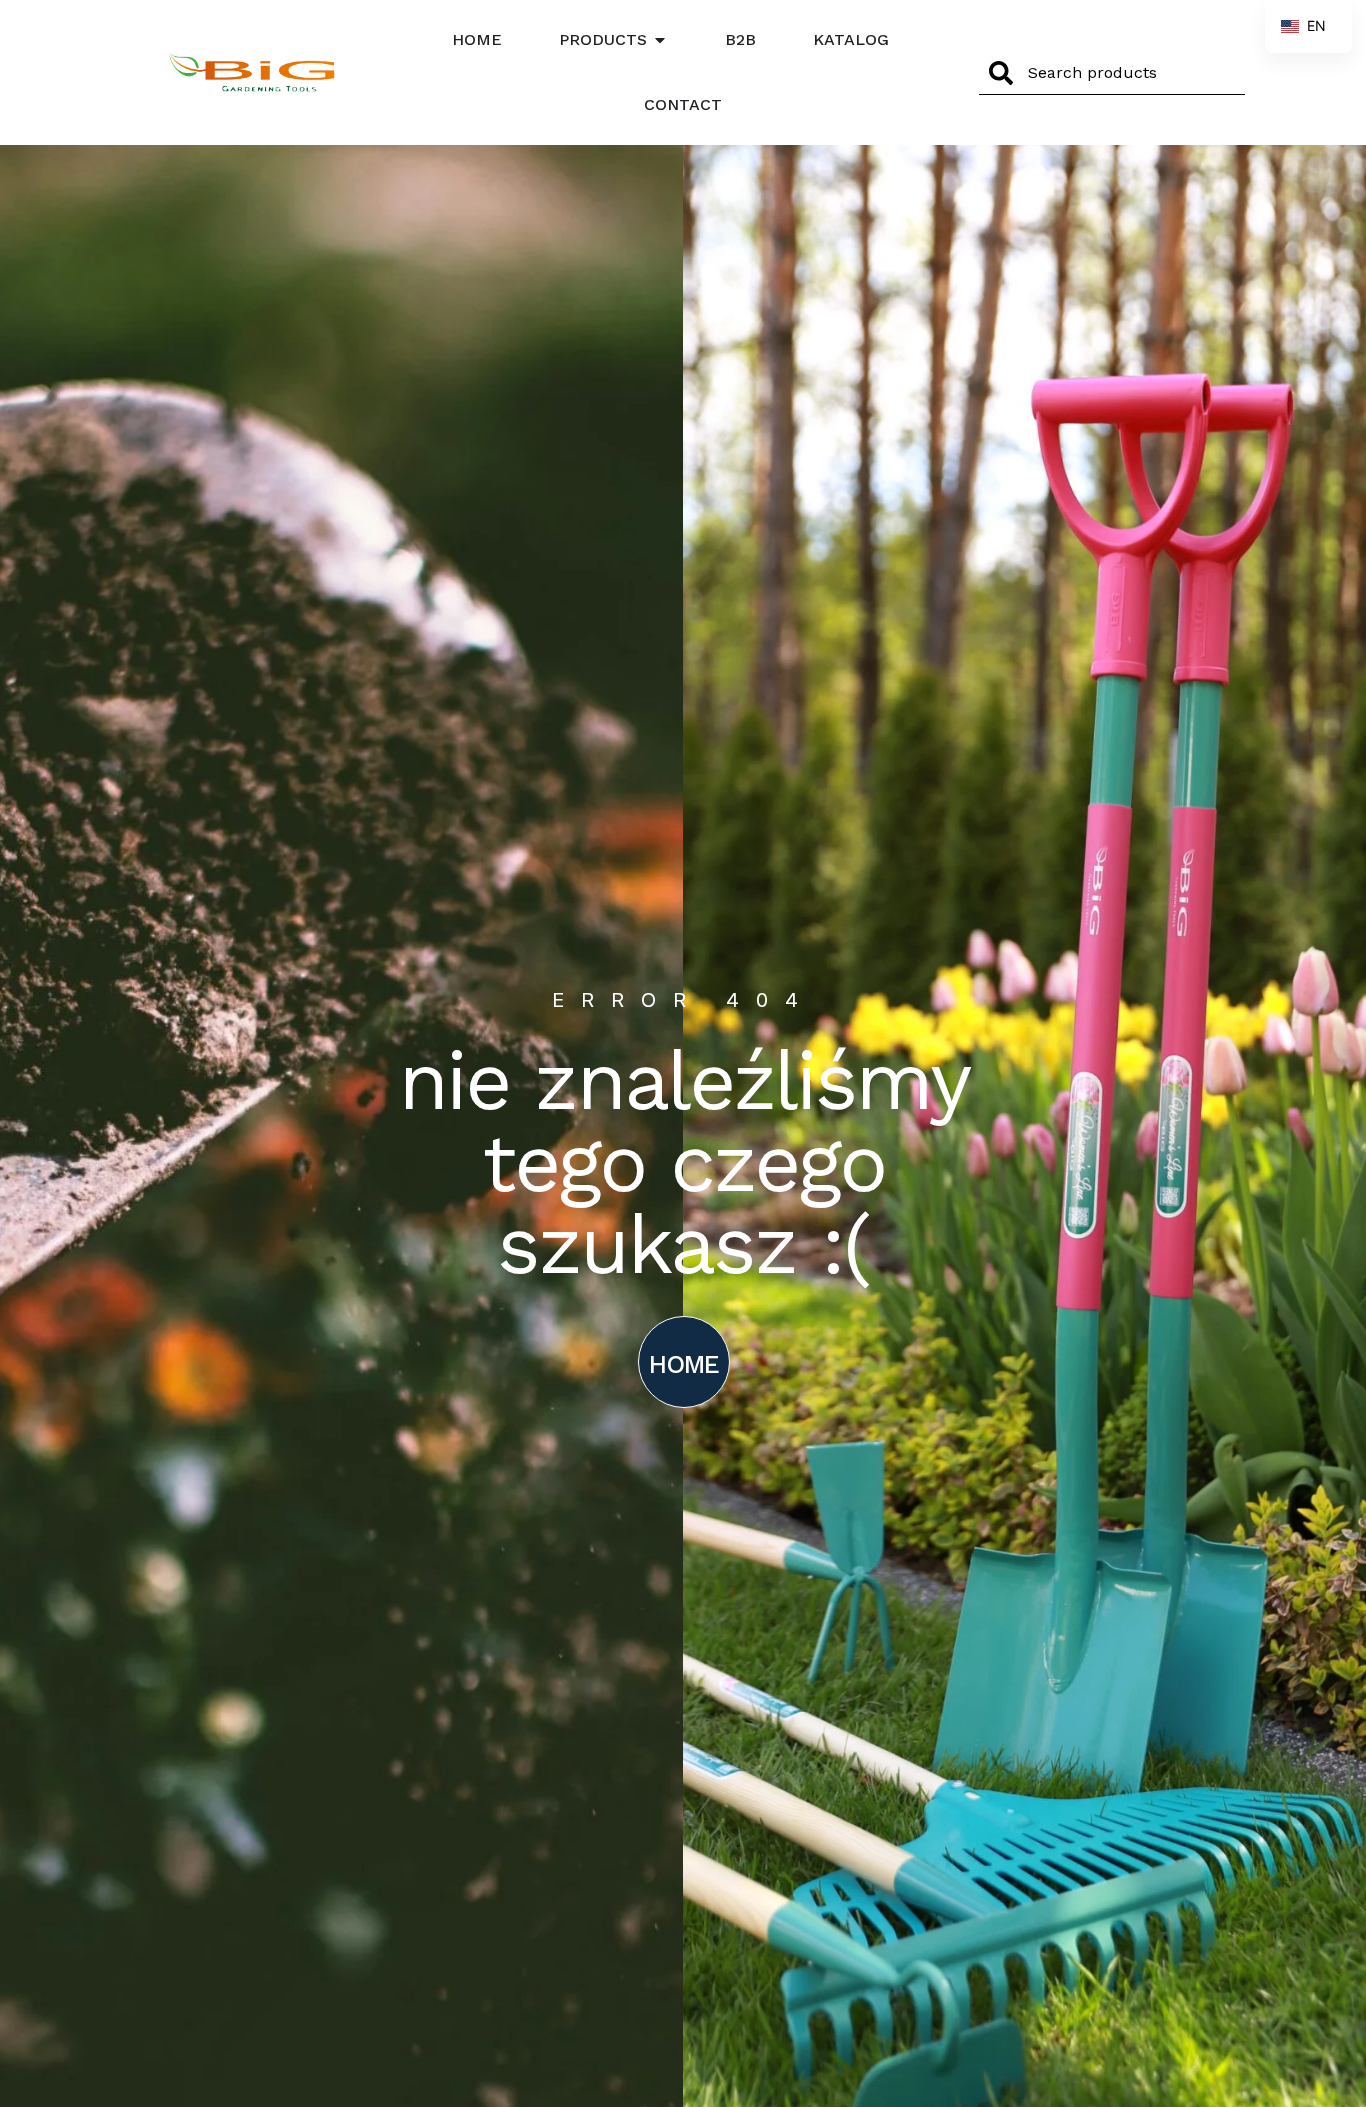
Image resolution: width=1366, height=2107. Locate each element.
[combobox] (1112, 73)
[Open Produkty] (660, 40)
